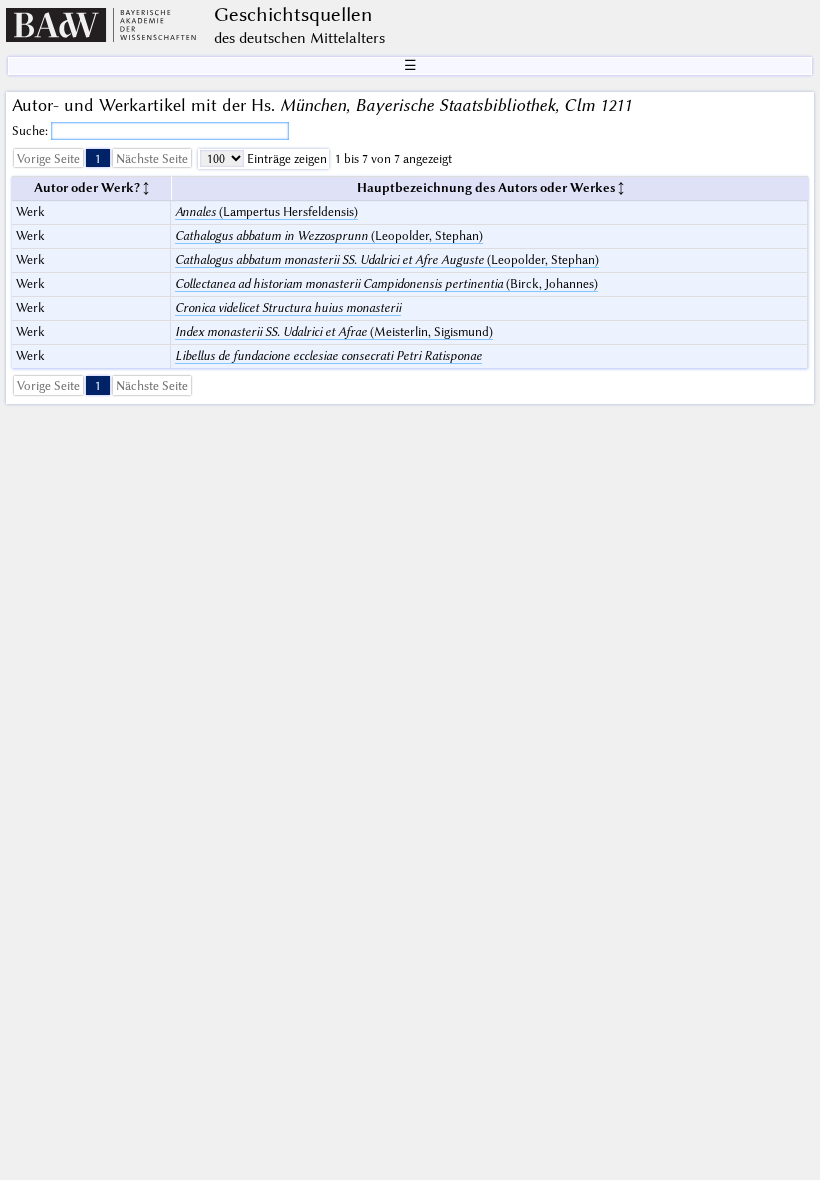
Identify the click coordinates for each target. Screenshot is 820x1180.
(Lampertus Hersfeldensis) (266, 211)
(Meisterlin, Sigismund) (334, 331)
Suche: (31, 130)
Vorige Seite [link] (48, 158)
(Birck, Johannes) (386, 283)
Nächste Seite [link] (152, 158)
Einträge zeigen (285, 158)
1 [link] (98, 158)
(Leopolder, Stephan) (329, 235)
